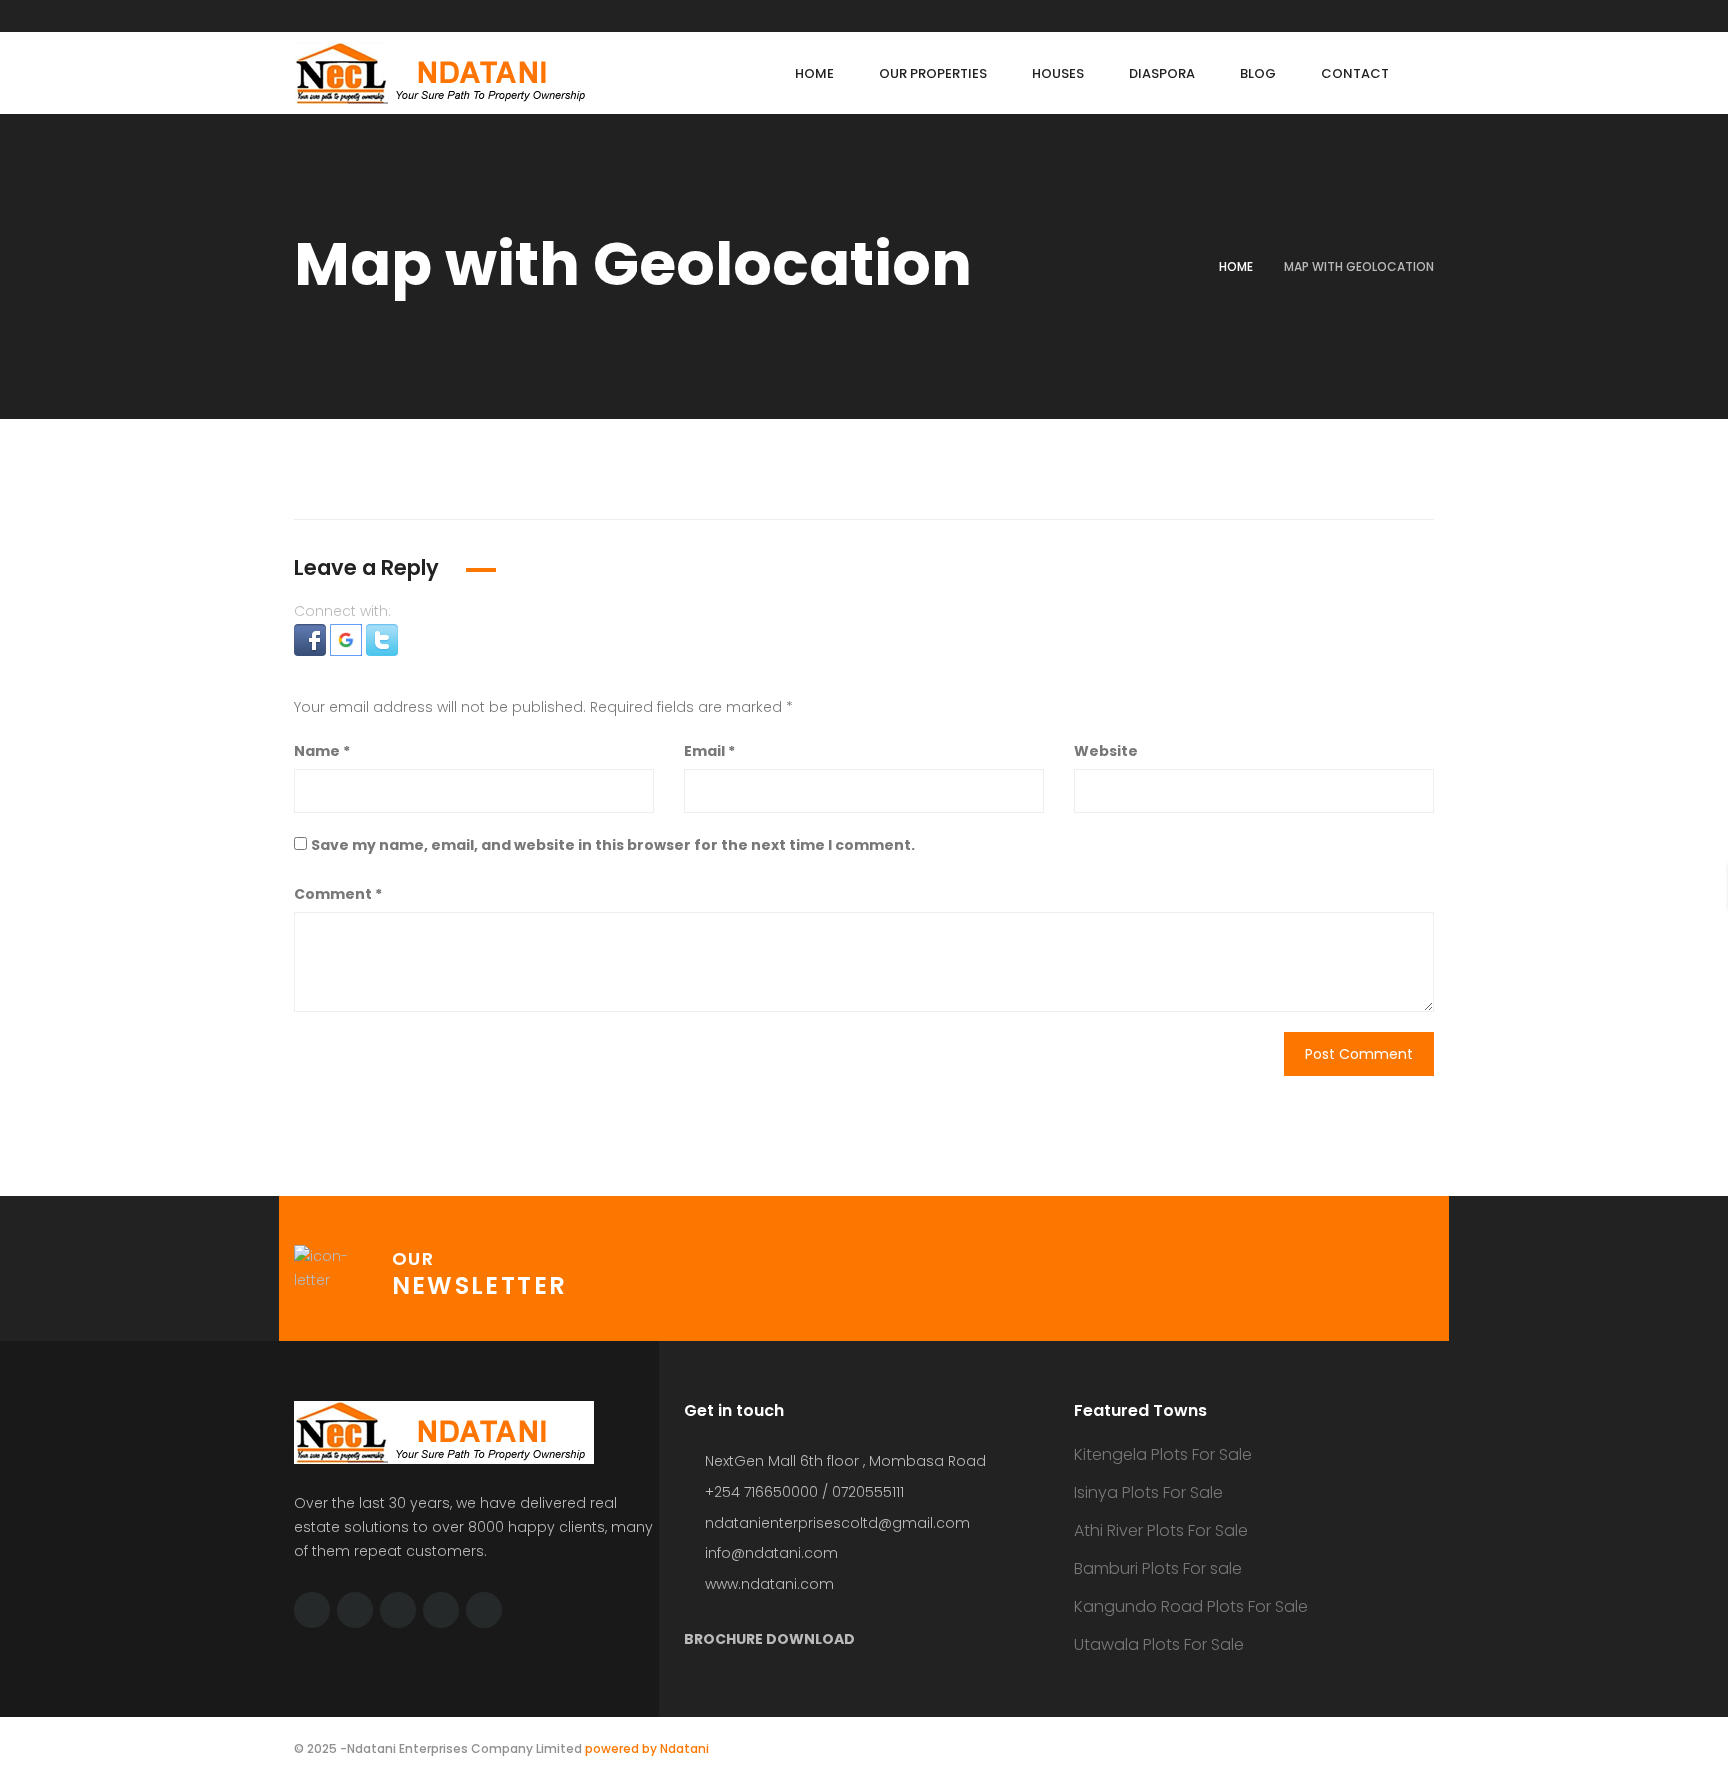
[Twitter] (312, 1610)
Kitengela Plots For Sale (1163, 1454)
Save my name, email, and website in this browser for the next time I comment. (613, 845)
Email (709, 751)
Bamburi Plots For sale (1158, 1568)
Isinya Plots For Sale (1148, 1492)
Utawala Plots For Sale (1159, 1644)
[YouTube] (441, 1610)
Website (1106, 751)
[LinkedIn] (398, 1610)
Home (1236, 266)
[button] (312, 639)
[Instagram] (484, 1610)
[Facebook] (355, 1610)
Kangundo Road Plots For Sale (1191, 1606)
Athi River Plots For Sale (1161, 1530)
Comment (338, 894)
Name (322, 751)
